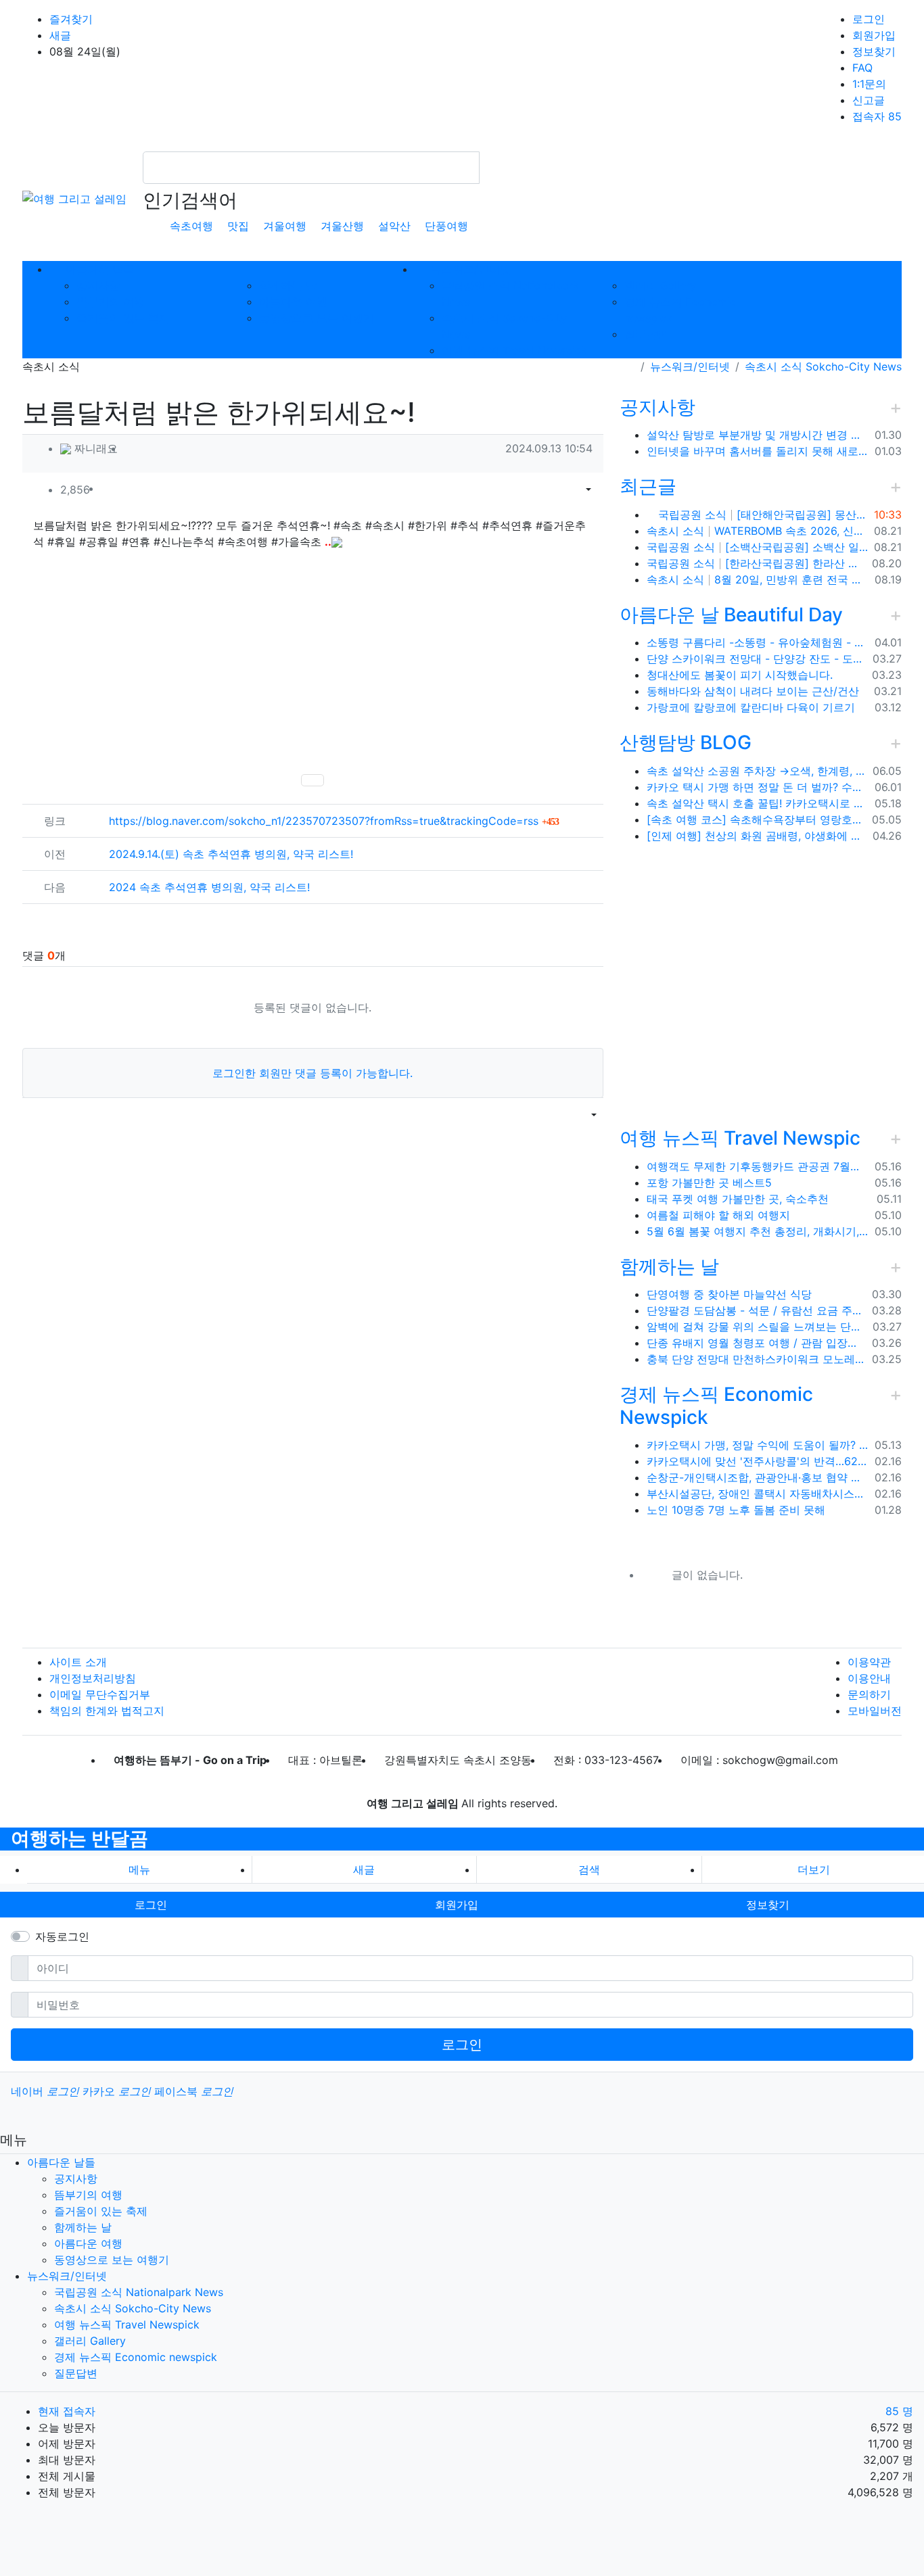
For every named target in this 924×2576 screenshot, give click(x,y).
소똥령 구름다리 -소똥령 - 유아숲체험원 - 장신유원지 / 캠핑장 (758, 642)
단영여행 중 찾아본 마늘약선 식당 (729, 1294)
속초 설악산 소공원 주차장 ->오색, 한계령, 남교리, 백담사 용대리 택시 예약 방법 (757, 771)
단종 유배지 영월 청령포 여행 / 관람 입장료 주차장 (757, 1343)
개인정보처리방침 (93, 1678)
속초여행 (191, 226)
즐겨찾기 (71, 19)
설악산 (394, 226)
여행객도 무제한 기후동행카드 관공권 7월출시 (758, 1166)
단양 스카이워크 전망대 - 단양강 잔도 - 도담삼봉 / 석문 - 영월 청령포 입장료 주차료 (757, 659)
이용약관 (869, 1662)
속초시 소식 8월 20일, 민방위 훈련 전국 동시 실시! (758, 579)
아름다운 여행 (293, 302)
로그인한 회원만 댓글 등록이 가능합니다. (313, 1073)
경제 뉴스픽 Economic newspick (136, 2357)
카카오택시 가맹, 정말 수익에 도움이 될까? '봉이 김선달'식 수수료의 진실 (758, 1445)
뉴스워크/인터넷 (690, 366)
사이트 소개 (78, 1662)
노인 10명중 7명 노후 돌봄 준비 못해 (736, 1510)
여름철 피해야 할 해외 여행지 (718, 1215)
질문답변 (646, 334)
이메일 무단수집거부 (100, 1694)
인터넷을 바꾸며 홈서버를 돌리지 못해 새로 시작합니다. (758, 451)
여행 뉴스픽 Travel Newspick (514, 350)
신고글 (869, 100)
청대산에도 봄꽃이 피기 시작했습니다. (740, 675)
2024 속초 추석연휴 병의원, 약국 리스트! (209, 887)
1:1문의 (869, 84)
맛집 (238, 226)
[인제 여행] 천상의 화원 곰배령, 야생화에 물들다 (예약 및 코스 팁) (757, 836)
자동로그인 (62, 1936)
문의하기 (869, 1694)
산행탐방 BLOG (686, 742)
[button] (571, 490)
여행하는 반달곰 (79, 1838)
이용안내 (869, 1678)
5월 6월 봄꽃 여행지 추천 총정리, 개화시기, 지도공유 (758, 1231)
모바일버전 (875, 1711)
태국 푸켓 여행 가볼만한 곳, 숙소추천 (738, 1199)
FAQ (862, 68)
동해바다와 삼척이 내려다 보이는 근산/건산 (753, 691)
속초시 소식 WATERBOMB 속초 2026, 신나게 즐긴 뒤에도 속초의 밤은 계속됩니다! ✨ (758, 531)
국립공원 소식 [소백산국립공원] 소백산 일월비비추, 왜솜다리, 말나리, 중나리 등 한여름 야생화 (758, 547)
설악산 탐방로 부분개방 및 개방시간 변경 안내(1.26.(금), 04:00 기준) (758, 435)
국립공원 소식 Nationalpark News (139, 2292)
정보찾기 (874, 51)
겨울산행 (342, 226)
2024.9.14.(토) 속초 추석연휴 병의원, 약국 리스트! (231, 854)
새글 (60, 35)
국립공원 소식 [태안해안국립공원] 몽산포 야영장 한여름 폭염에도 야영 (762, 515)
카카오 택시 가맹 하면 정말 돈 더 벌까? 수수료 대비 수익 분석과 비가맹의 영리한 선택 (758, 787)
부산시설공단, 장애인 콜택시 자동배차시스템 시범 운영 (758, 1494)
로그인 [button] (151, 1905)
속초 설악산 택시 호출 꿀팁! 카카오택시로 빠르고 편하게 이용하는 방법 (758, 803)
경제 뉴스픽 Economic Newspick (716, 1406)
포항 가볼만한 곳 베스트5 (709, 1183)
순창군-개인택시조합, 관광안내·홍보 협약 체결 (758, 1477)
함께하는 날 (288, 285)
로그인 (869, 19)
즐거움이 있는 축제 (123, 318)
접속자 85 (877, 116)
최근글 (648, 486)
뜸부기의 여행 (111, 302)
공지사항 (98, 285)
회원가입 (874, 35)
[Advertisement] (313, 661)
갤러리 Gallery (660, 285)
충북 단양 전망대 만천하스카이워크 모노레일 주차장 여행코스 (757, 1359)
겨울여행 (285, 226)
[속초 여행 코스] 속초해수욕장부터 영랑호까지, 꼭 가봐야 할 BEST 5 (757, 819)
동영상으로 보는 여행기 (317, 318)
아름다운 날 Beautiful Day (731, 615)
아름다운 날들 (61, 2162)
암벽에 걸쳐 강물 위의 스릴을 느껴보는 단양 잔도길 (757, 1327)
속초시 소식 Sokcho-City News (823, 366)
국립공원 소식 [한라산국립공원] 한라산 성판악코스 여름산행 (757, 563)
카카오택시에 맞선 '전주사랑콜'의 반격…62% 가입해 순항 (758, 1461)
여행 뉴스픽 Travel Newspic (740, 1138)
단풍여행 (446, 226)
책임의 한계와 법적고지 (107, 1711)
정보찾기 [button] (768, 1905)
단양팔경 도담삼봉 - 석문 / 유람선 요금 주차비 (757, 1310)
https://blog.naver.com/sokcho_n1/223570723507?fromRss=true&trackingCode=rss (334, 821)
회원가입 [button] (457, 1905)
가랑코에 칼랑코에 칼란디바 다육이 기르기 (751, 707)
